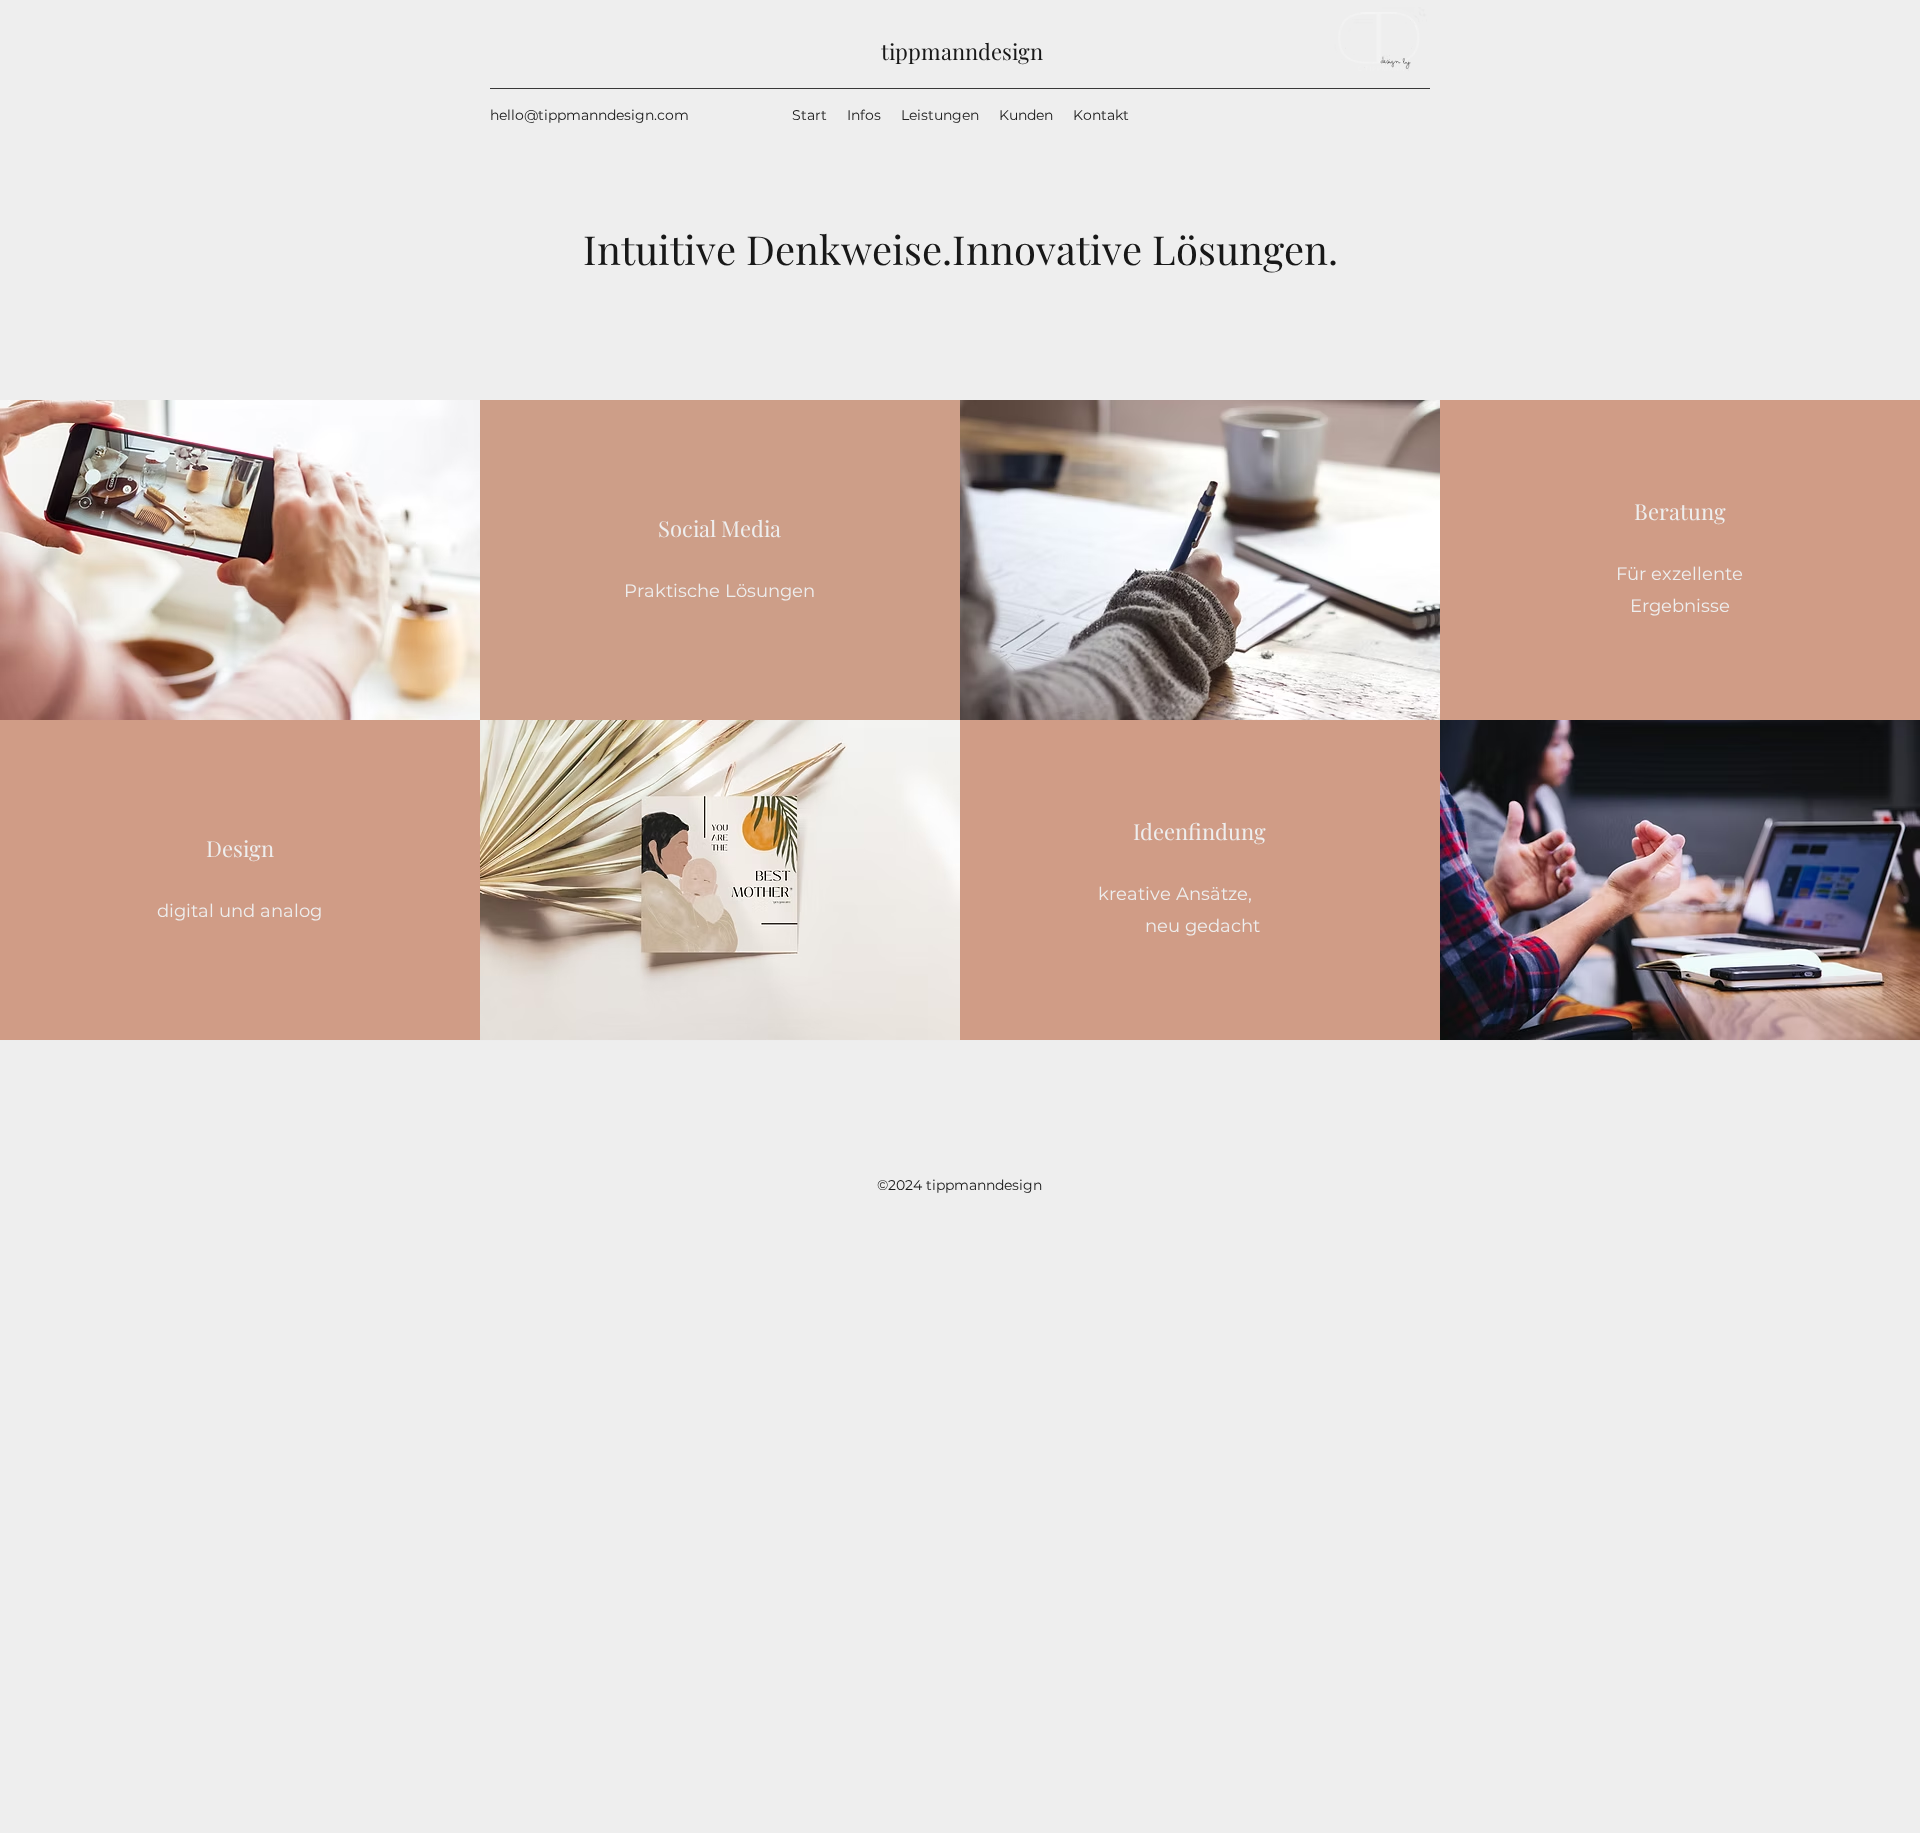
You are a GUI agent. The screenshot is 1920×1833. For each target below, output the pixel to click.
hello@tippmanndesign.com (589, 115)
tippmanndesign (962, 51)
